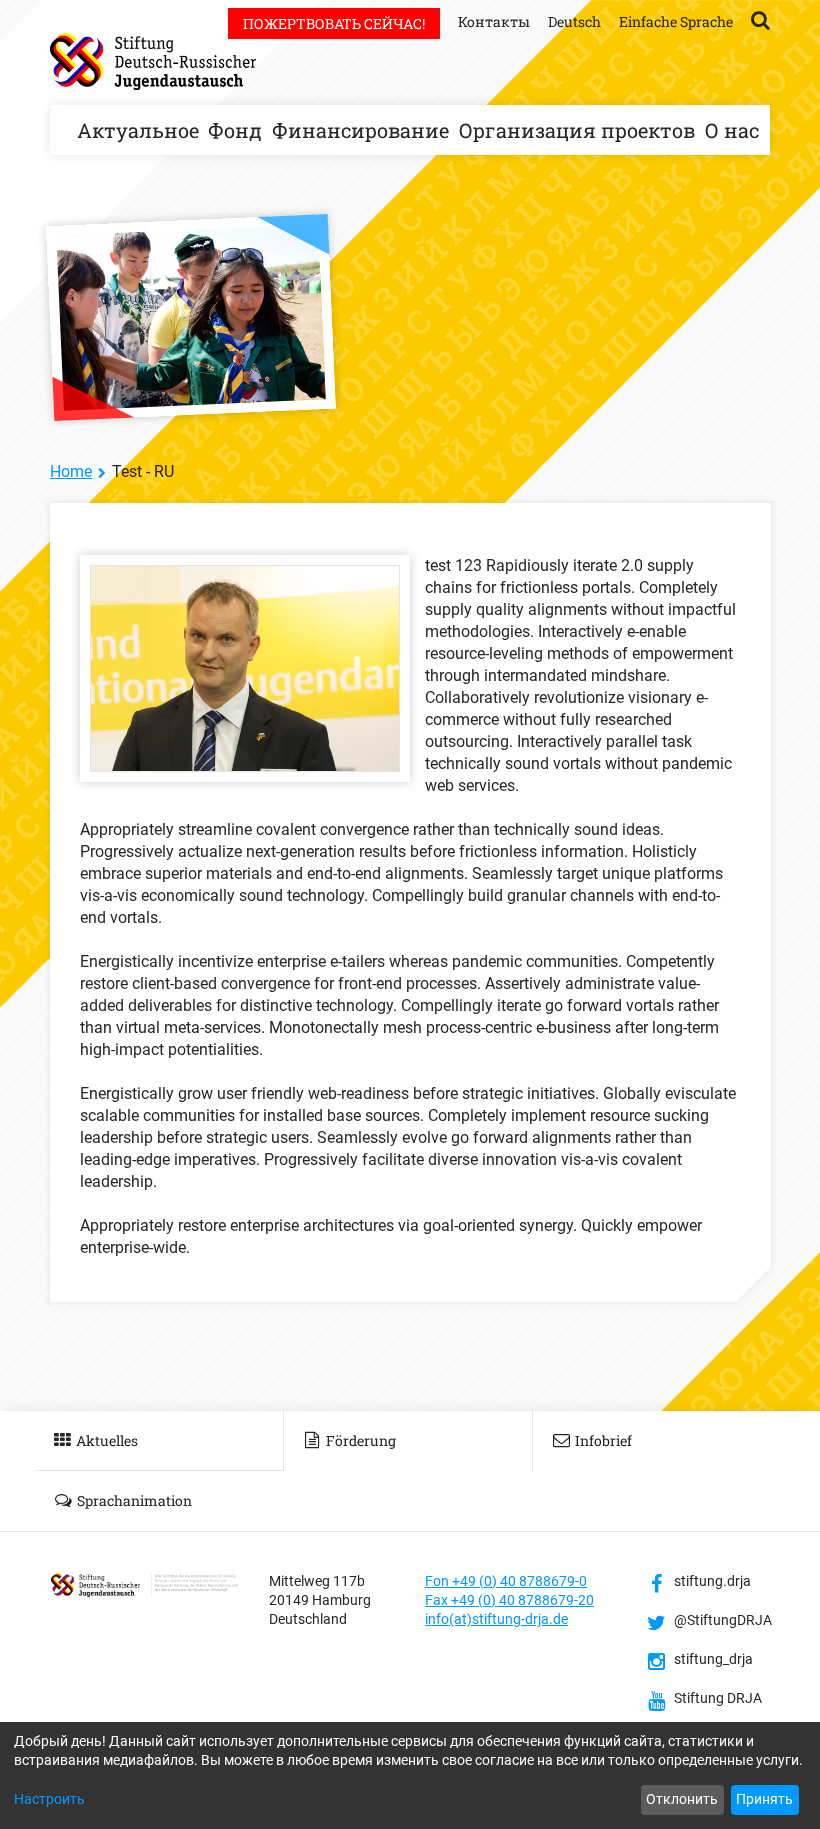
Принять (764, 1799)
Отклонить (682, 1799)
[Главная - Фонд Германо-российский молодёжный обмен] (153, 61)
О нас (732, 130)
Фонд (235, 130)
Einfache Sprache (676, 21)
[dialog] (410, 1775)
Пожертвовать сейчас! (334, 23)
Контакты (494, 21)
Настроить (49, 1799)
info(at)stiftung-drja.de (496, 1619)
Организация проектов (577, 130)
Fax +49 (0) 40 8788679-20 (509, 1600)
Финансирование (360, 130)
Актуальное (138, 130)
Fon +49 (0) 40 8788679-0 (506, 1581)
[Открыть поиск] (760, 19)
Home (71, 471)
